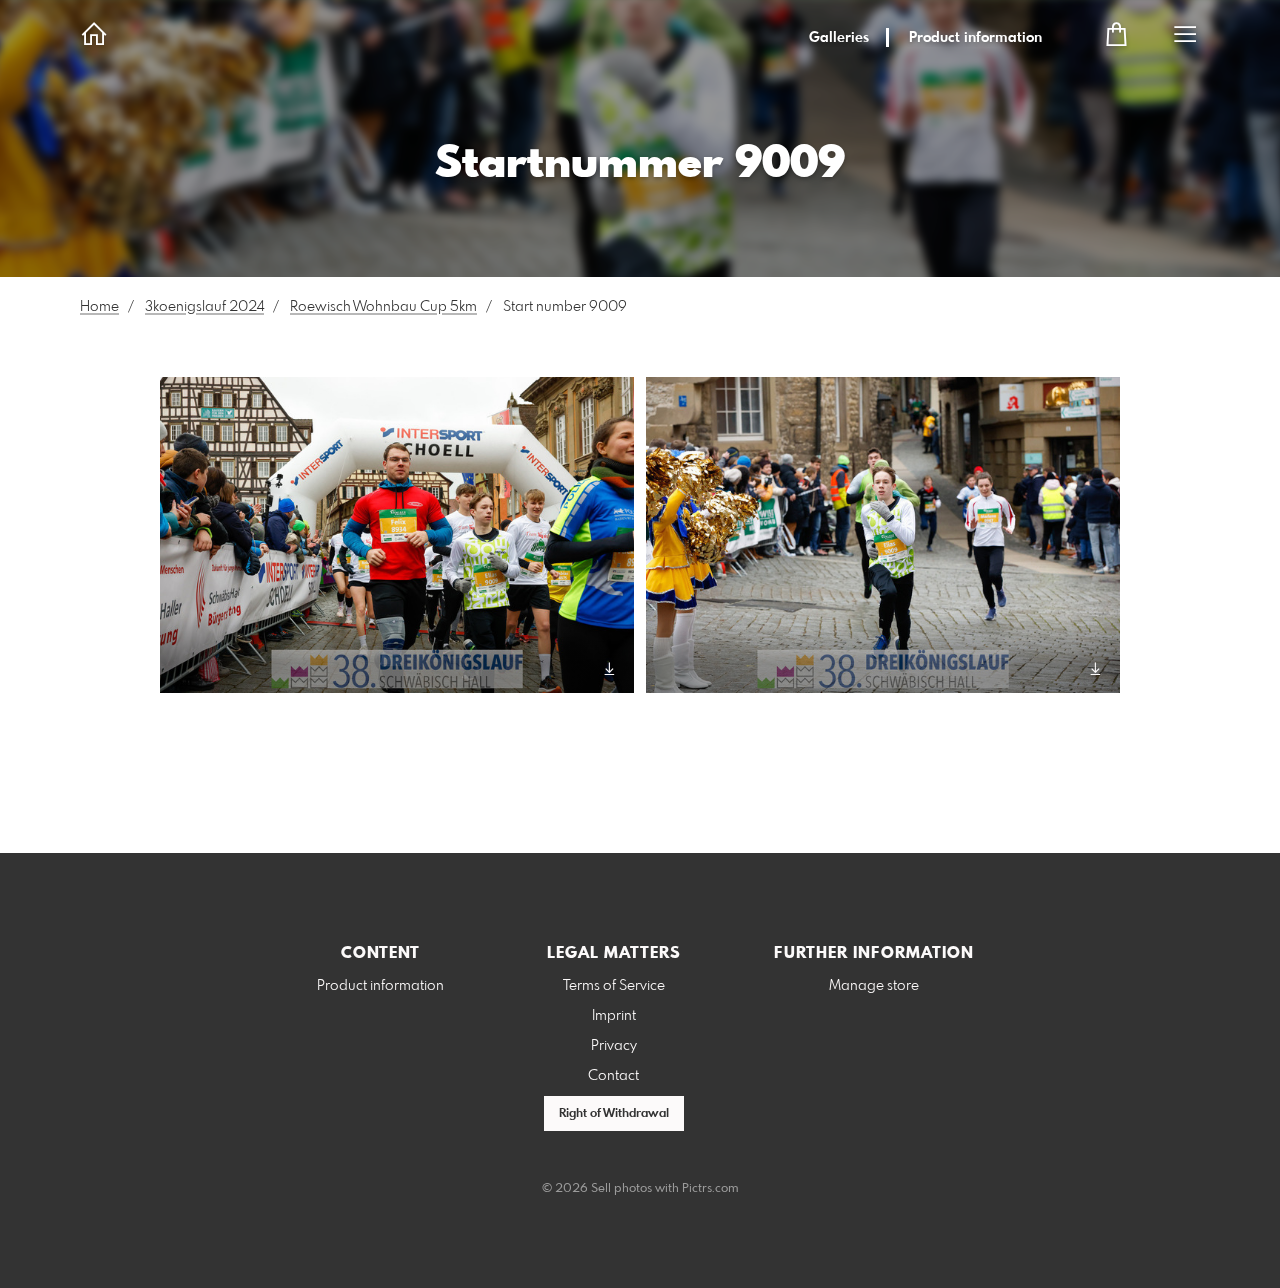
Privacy (614, 1046)
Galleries (839, 38)
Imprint (614, 1016)
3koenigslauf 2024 (204, 307)
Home (99, 307)
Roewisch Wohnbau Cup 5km (383, 307)
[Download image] (609, 668)
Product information (975, 38)
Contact (613, 1076)
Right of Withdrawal (614, 1114)
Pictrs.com (710, 1189)
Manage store (874, 986)
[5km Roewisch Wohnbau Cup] (397, 535)
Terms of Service (614, 986)
